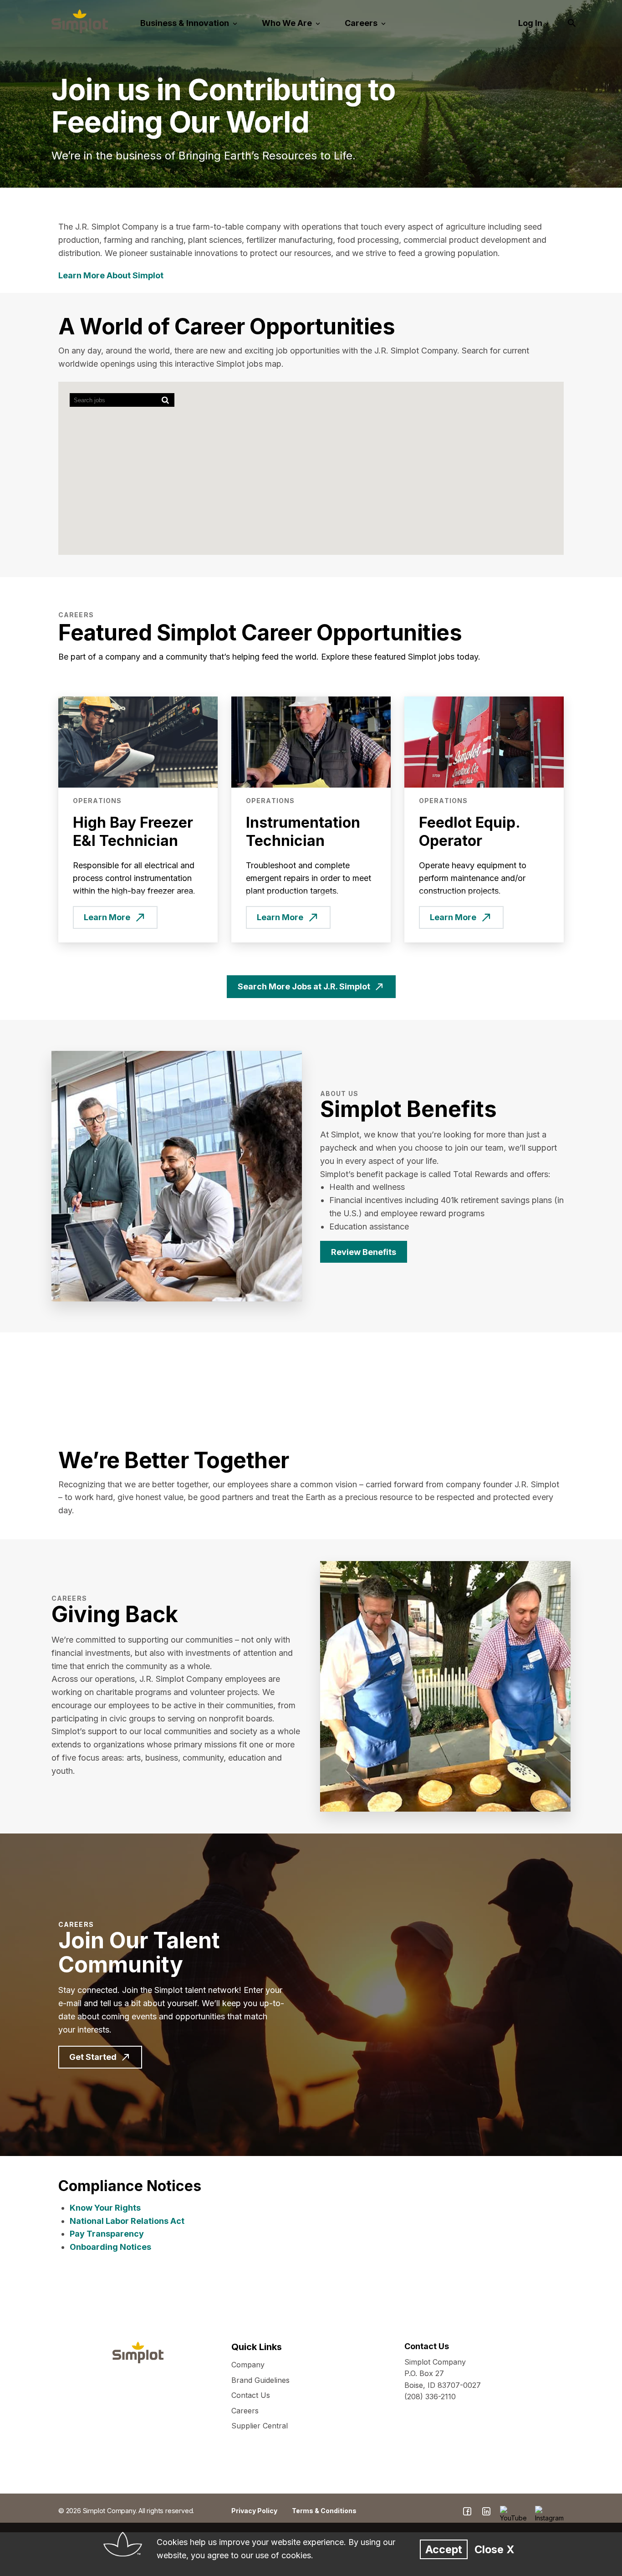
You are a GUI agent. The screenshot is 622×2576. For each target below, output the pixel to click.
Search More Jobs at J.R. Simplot (304, 986)
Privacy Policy (254, 2511)
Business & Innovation (186, 23)
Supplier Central (260, 2426)
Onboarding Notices (110, 2247)
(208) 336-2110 (430, 2397)
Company (248, 2365)
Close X (494, 2549)
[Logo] (80, 21)
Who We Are (288, 23)
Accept (444, 2549)
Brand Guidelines (260, 2380)
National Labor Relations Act (127, 2221)
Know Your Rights (105, 2208)
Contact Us (251, 2395)
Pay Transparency (107, 2234)
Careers (362, 23)
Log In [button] (530, 23)
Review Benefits (364, 1252)
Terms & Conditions (324, 2511)
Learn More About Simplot (111, 275)
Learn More (107, 917)
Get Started (93, 2057)
